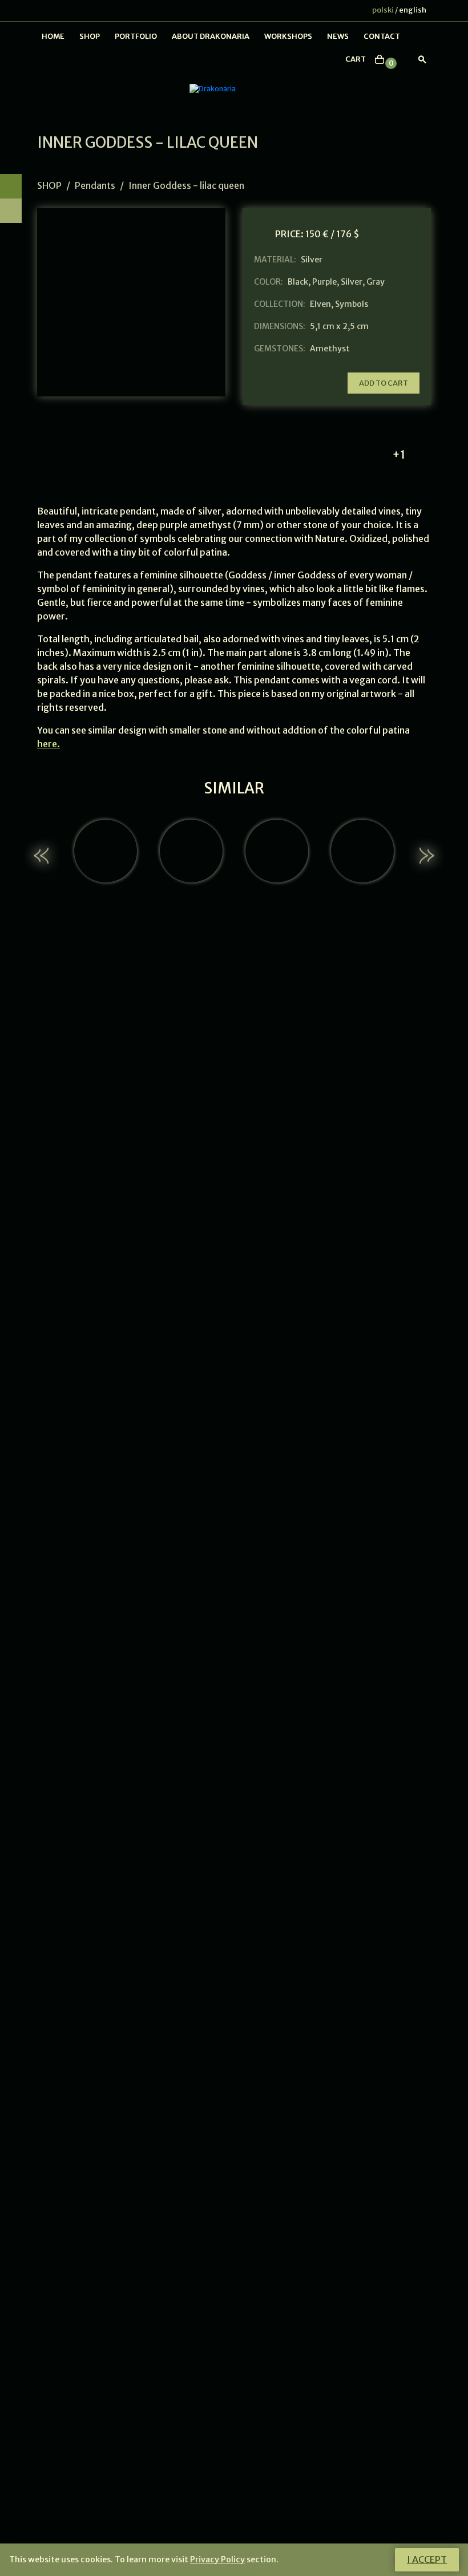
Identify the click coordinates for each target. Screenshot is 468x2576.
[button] (43, 856)
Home (53, 36)
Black (298, 282)
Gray (376, 282)
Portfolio (136, 36)
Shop (90, 36)
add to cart (384, 383)
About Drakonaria (211, 36)
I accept (427, 2559)
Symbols (352, 304)
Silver (352, 282)
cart (356, 59)
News (338, 36)
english (413, 10)
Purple (324, 282)
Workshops (288, 36)
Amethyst (330, 349)
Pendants (95, 185)
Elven (320, 304)
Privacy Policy (217, 2559)
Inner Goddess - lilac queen (186, 185)
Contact (382, 36)
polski (383, 10)
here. (49, 744)
